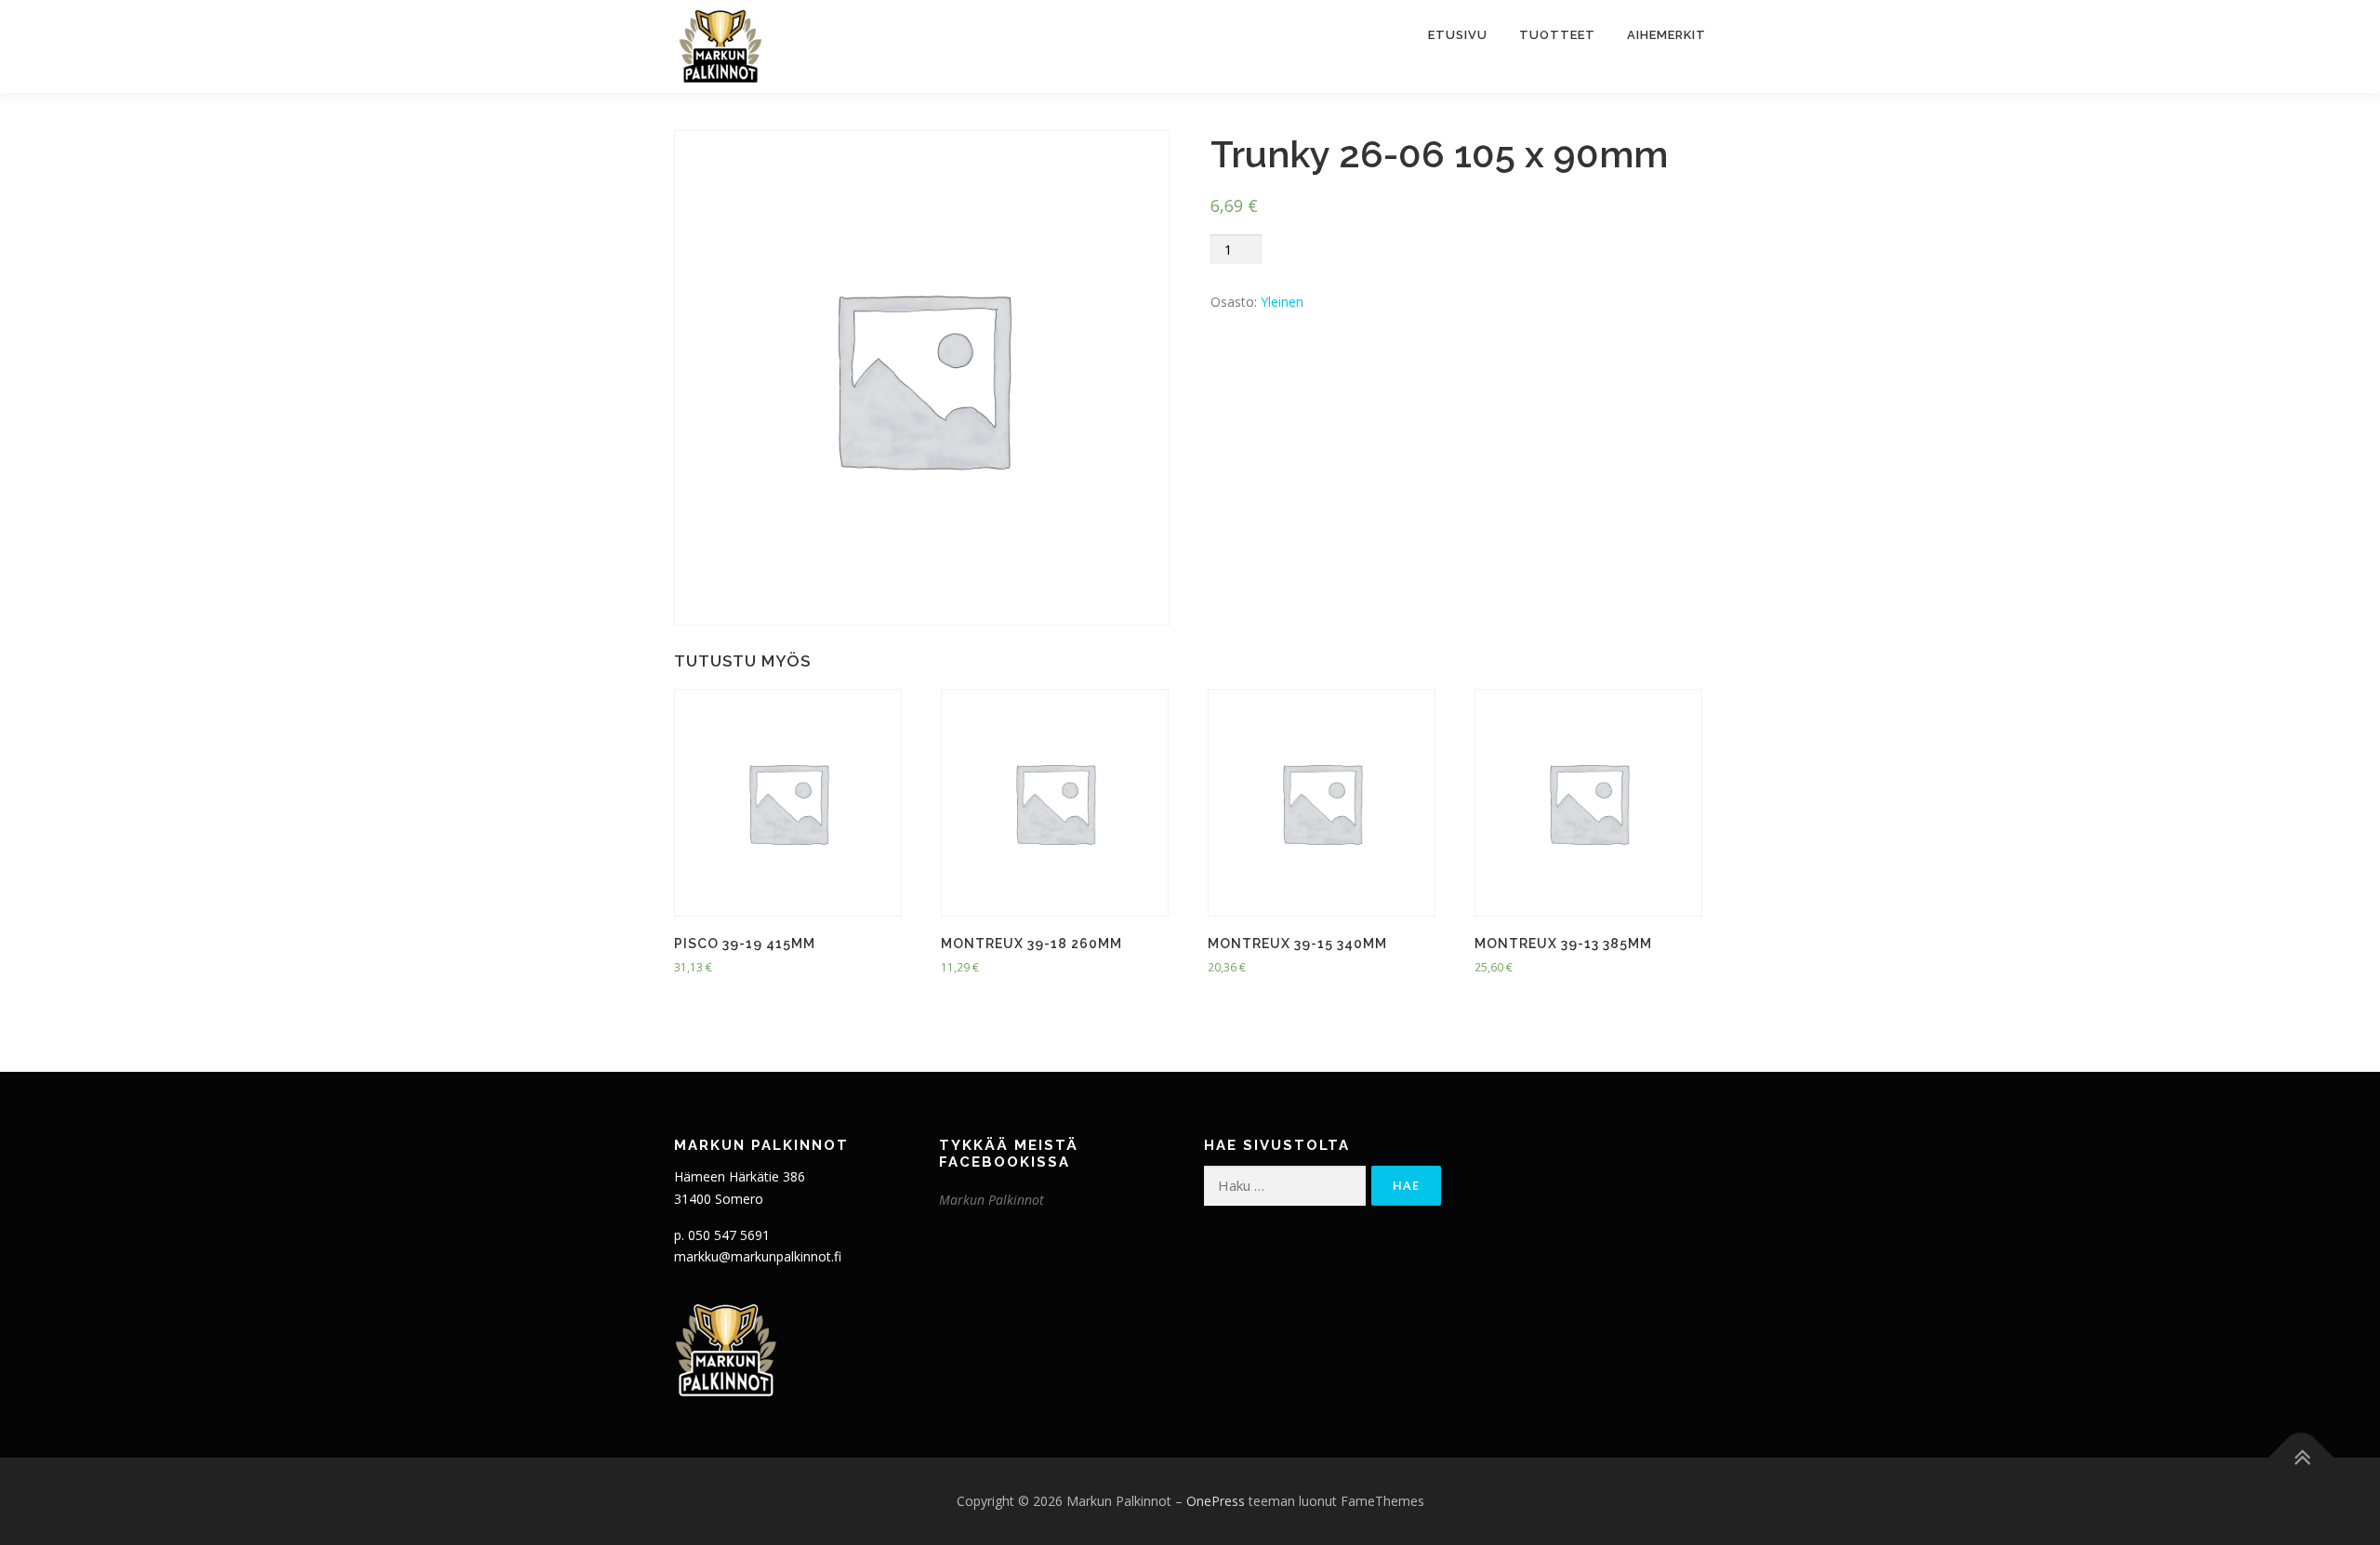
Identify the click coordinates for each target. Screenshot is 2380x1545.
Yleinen (1282, 302)
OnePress (1216, 1501)
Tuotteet (1557, 35)
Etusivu (1458, 35)
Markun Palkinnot (992, 1200)
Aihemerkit (1666, 35)
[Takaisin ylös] (2301, 1458)
